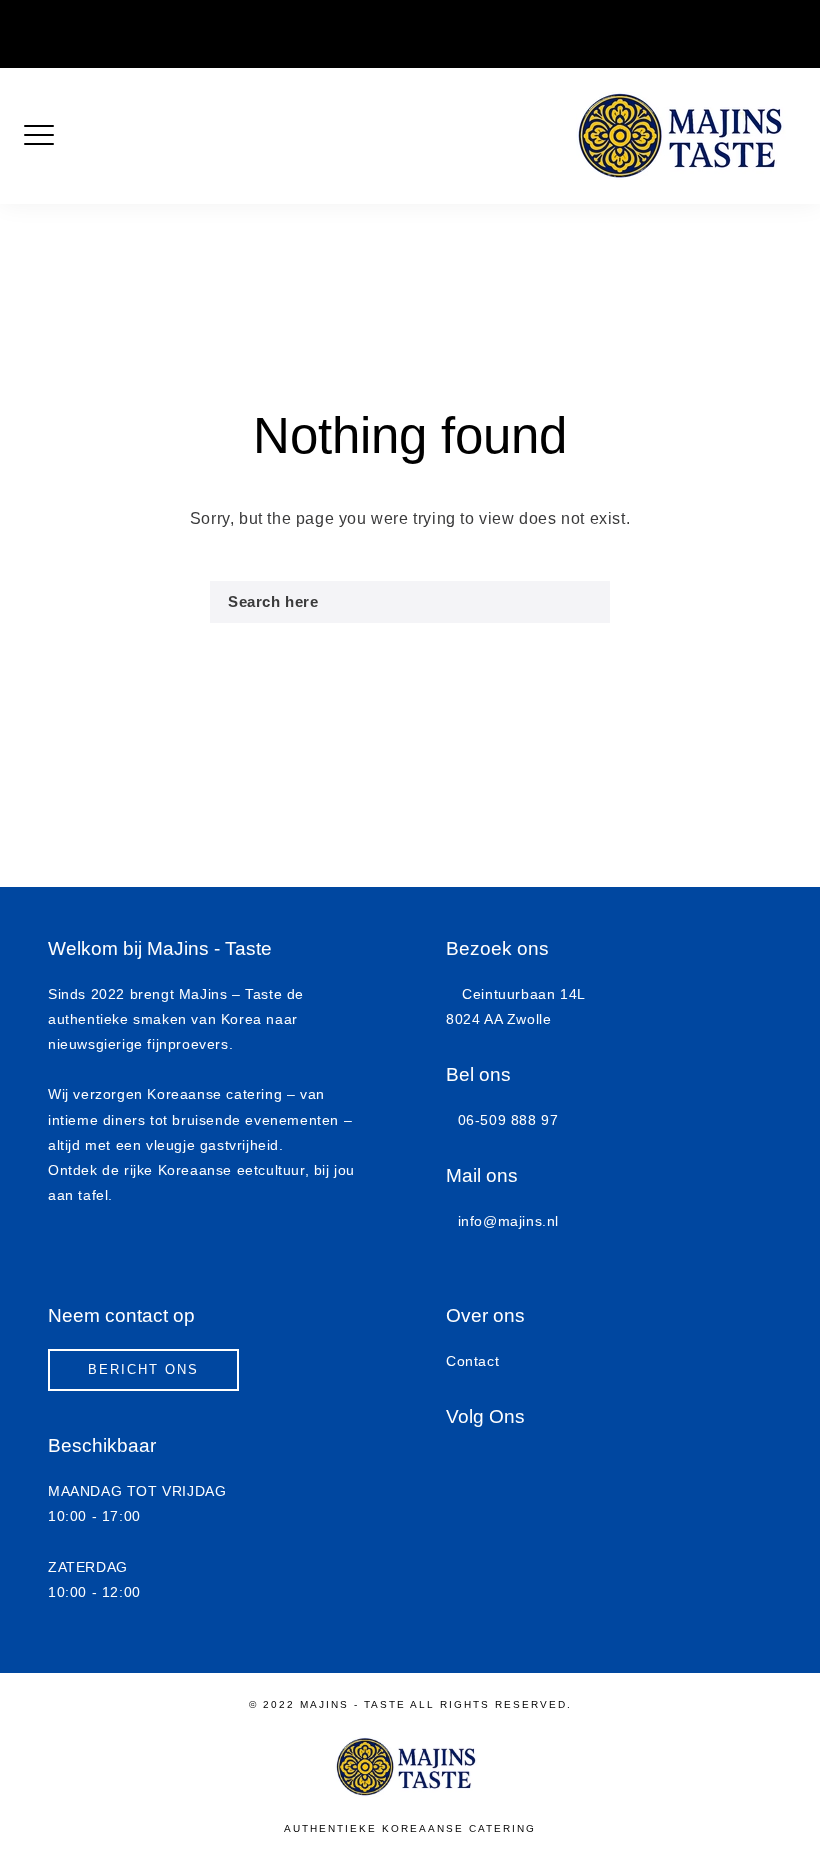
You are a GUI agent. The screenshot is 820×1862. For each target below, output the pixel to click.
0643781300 (436, 20)
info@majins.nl (645, 20)
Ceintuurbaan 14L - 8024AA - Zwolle (264, 20)
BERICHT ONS (143, 1369)
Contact (472, 1361)
